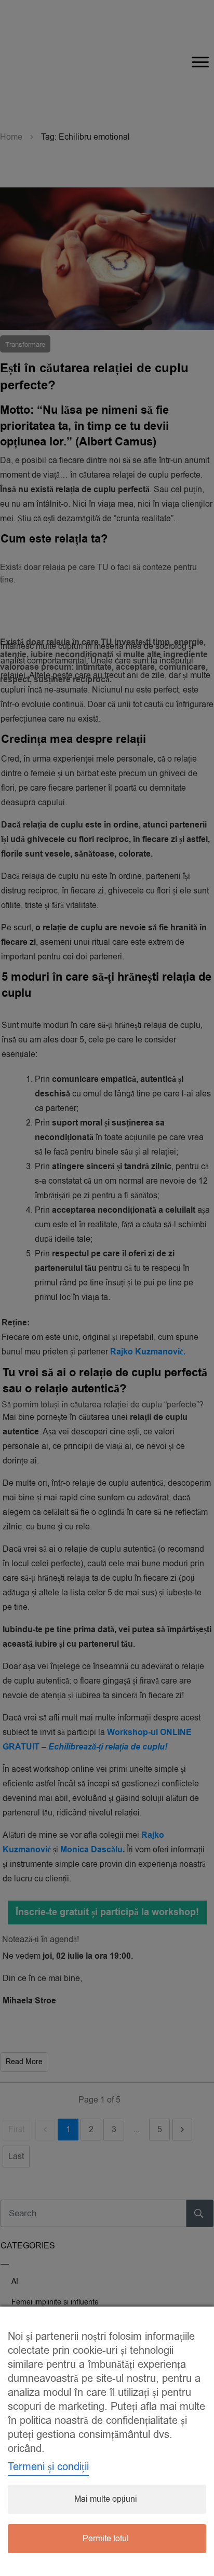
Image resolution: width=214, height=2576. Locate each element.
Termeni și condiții (48, 2467)
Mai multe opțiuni (106, 2499)
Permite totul (106, 2539)
